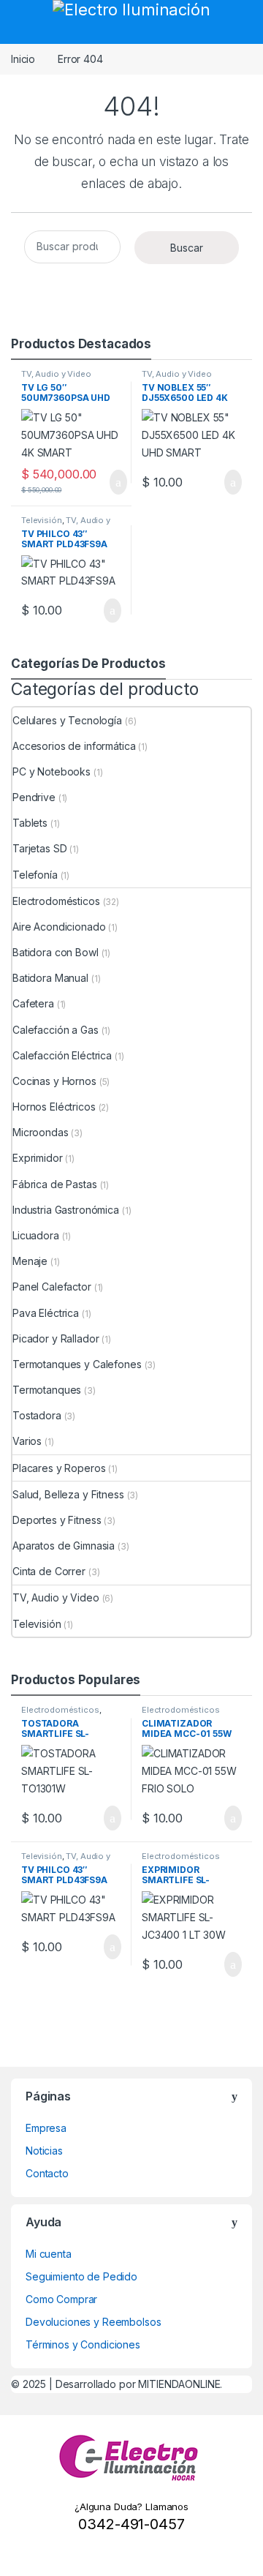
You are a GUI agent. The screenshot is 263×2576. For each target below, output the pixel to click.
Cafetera (33, 1003)
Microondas (41, 1132)
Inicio (23, 59)
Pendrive (34, 797)
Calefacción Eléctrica (62, 1055)
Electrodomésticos (56, 901)
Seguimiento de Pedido (81, 2276)
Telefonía (35, 875)
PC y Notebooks (52, 771)
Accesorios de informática (74, 746)
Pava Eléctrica (46, 1313)
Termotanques (47, 1390)
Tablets (30, 823)
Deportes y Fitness (57, 1520)
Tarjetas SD (39, 848)
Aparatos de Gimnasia (64, 1546)
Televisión (42, 520)
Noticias (44, 2151)
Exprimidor (38, 1158)
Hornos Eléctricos (54, 1107)
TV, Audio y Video (56, 374)
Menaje (30, 1261)
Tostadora (37, 1415)
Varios (27, 1441)
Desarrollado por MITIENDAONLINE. (139, 2384)
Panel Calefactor (52, 1287)
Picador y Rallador (56, 1338)
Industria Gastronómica (66, 1210)
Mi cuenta (49, 2254)
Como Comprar (61, 2299)
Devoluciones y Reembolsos (94, 2322)
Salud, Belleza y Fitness (68, 1494)
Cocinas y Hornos (54, 1081)
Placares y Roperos (59, 1468)
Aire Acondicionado (59, 927)
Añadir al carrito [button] (111, 482)
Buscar (187, 248)
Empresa (46, 2128)
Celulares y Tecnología (67, 720)
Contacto (47, 2173)
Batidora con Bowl (56, 952)
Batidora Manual (50, 978)
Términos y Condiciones (83, 2344)
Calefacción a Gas (56, 1030)
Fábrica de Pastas (55, 1184)
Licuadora (36, 1235)
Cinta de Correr (49, 1571)
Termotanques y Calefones (77, 1364)
